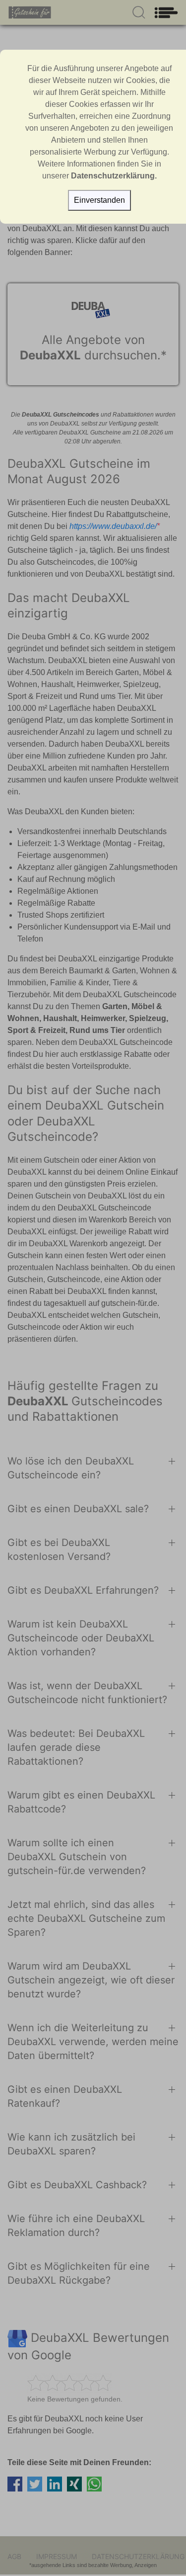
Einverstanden (99, 200)
